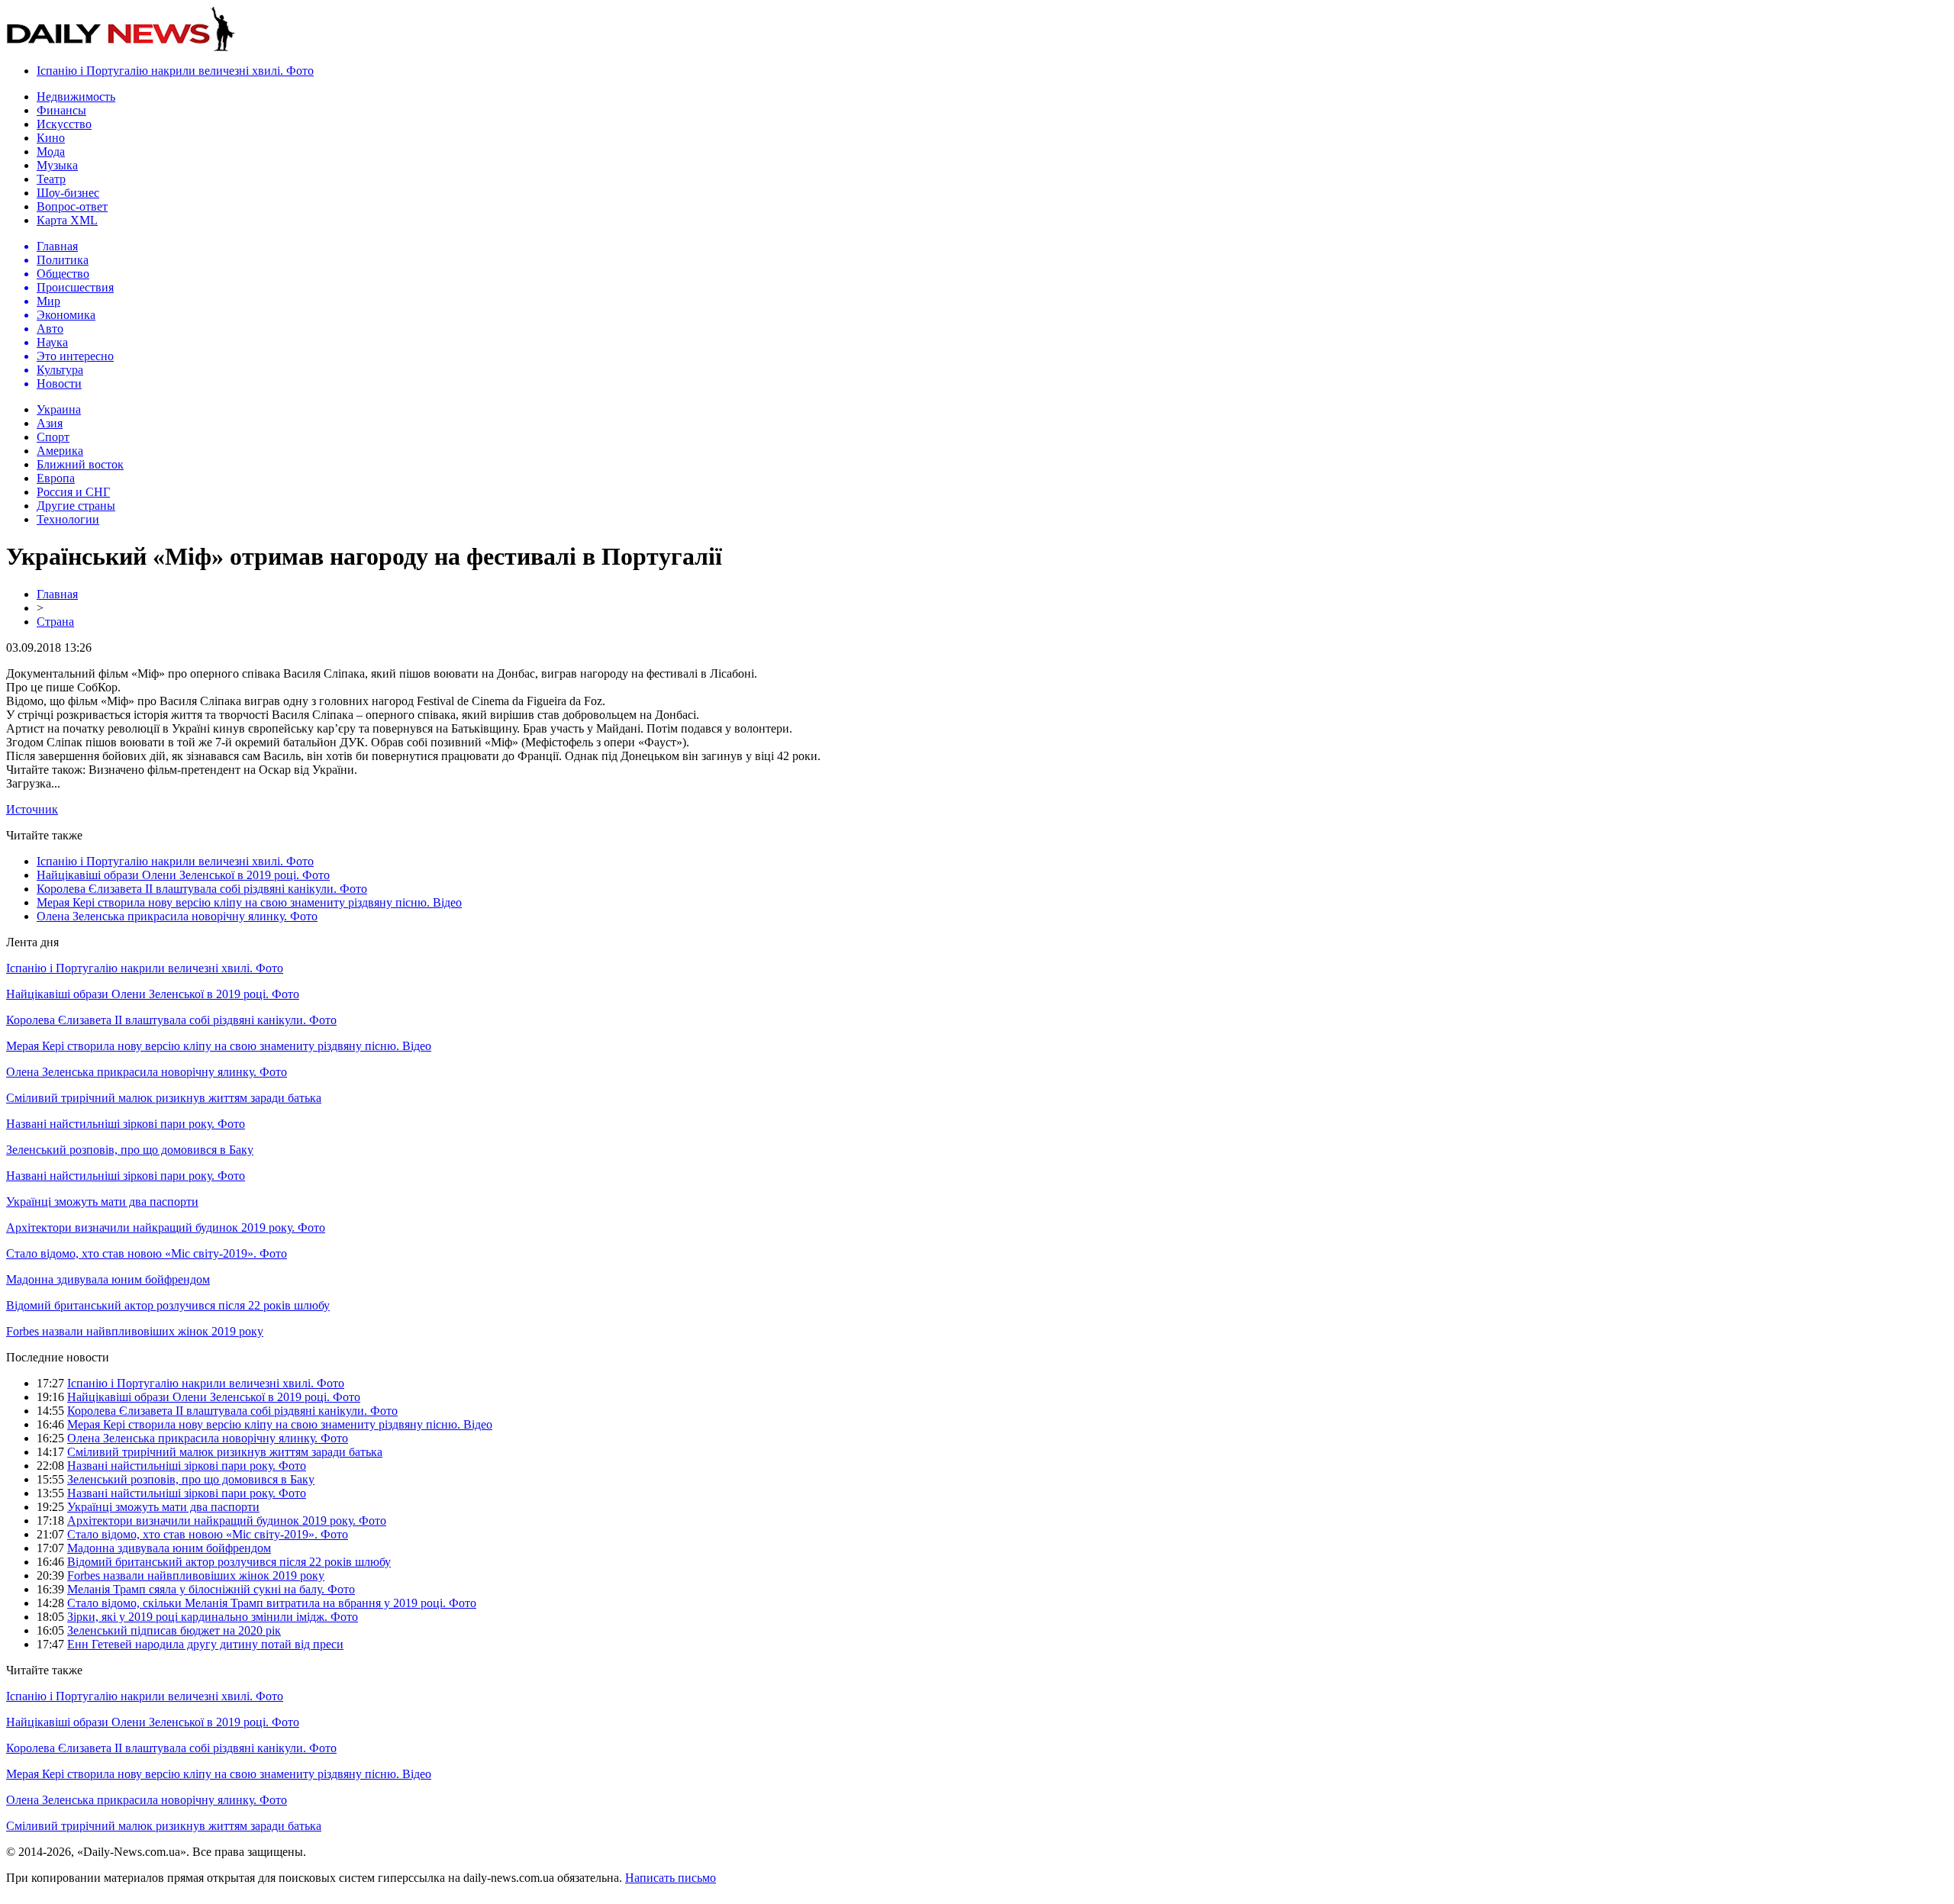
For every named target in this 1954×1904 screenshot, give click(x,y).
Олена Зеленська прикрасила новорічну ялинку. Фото (177, 916)
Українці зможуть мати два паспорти (102, 1202)
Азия (50, 423)
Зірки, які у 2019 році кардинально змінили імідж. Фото (213, 1617)
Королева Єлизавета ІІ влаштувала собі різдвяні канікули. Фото (202, 889)
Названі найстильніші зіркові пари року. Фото (126, 1124)
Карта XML (67, 220)
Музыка (57, 165)
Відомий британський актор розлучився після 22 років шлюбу (168, 1305)
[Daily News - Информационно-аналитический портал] (121, 48)
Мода (51, 151)
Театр (51, 179)
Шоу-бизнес (68, 193)
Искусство (64, 124)
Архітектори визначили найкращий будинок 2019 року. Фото (166, 1227)
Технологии (68, 519)
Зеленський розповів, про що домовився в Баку (130, 1150)
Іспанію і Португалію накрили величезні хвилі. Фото (175, 71)
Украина (59, 409)
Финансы (61, 110)
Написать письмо (671, 1878)
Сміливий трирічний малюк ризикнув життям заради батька (164, 1098)
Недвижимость (76, 97)
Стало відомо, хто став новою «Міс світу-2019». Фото (147, 1253)
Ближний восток (80, 464)
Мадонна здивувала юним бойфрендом (108, 1279)
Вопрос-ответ (72, 206)
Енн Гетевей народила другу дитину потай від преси (205, 1644)
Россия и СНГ (73, 492)
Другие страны (76, 506)
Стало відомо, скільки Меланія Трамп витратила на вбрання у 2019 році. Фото (272, 1603)
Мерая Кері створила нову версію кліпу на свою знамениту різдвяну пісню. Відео (249, 902)
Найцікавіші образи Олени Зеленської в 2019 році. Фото (183, 875)
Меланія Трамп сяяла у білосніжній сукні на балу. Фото (211, 1589)
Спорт (53, 437)
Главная (57, 594)
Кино (51, 138)
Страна (55, 622)
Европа (56, 478)
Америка (60, 451)
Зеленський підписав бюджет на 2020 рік (174, 1630)
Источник (32, 809)
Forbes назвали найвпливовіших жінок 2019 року (135, 1331)
